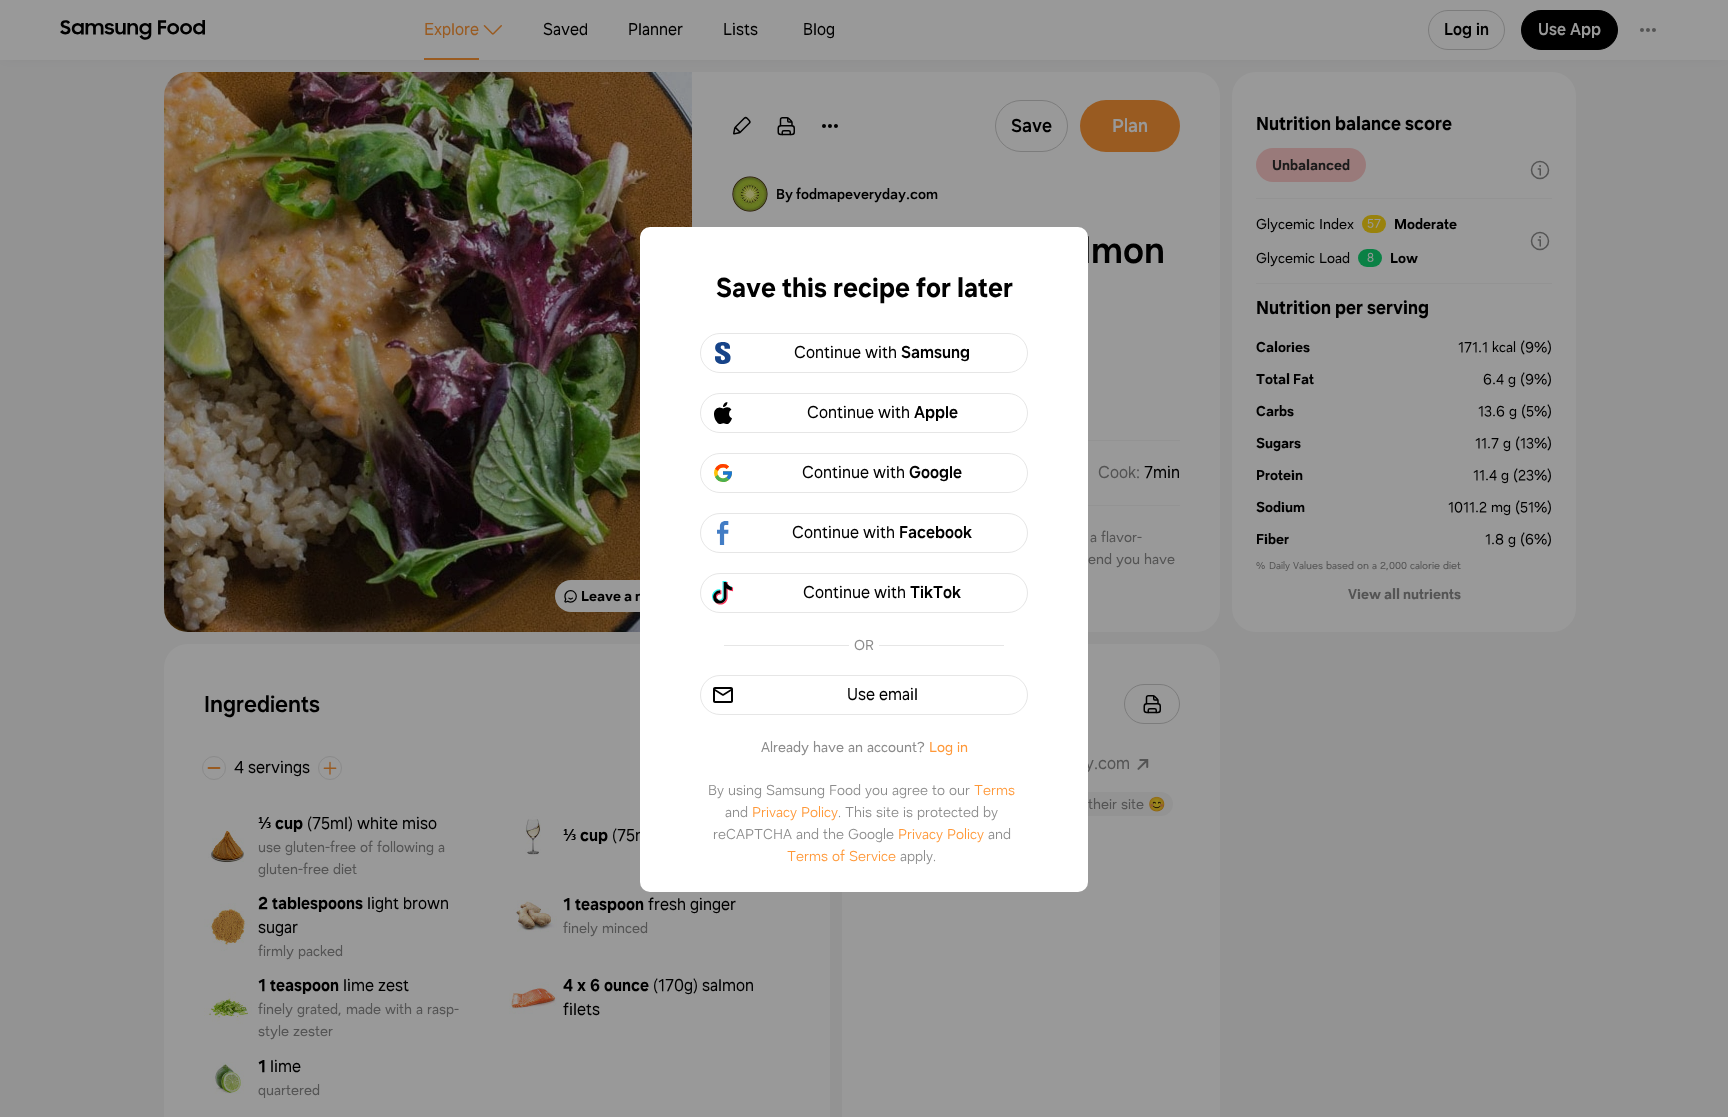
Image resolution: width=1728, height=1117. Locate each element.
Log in (948, 747)
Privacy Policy (795, 812)
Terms (994, 790)
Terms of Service (841, 856)
